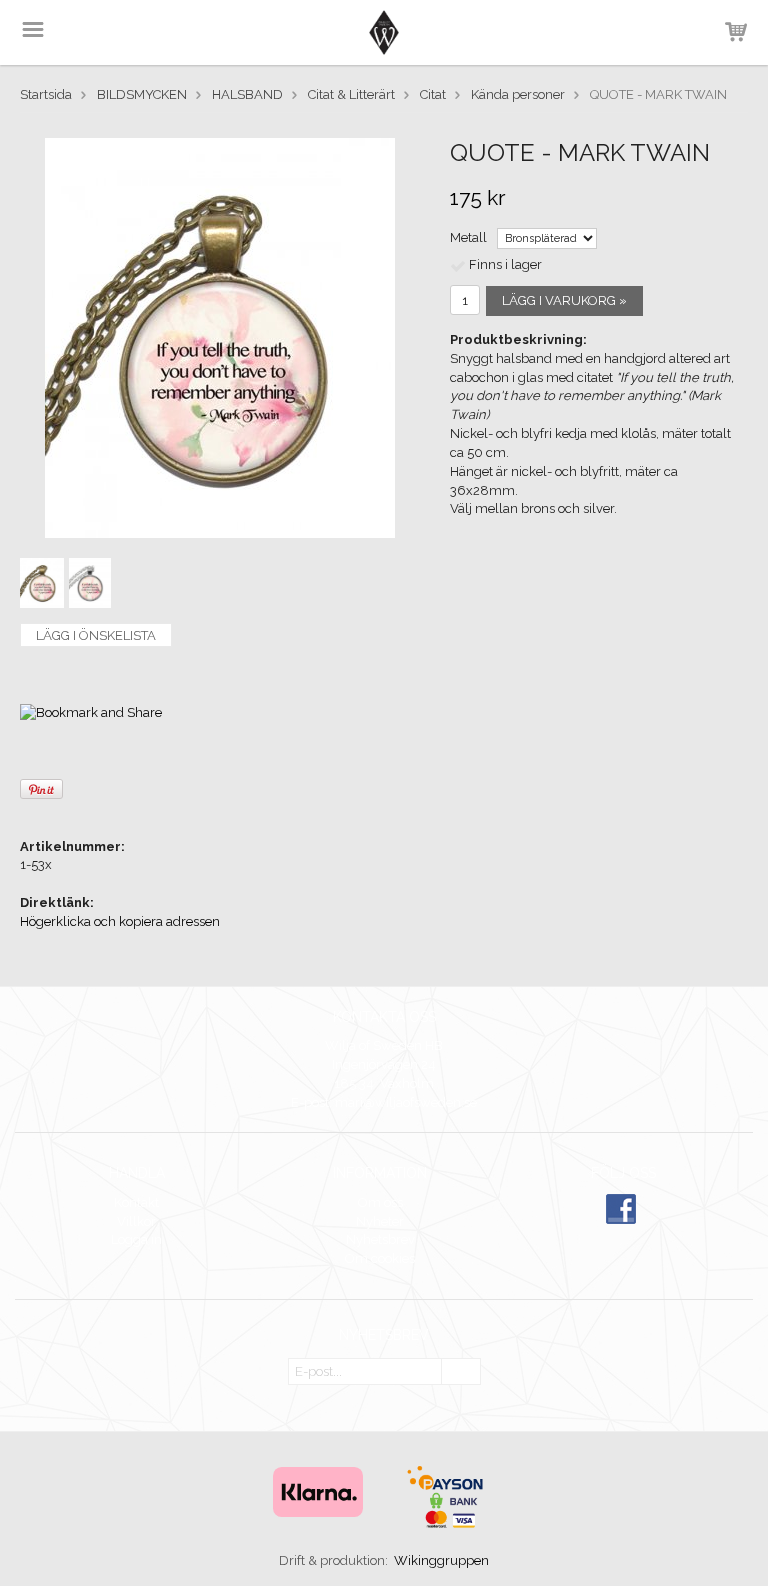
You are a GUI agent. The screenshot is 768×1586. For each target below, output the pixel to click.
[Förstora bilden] (220, 337)
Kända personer (518, 94)
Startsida (46, 94)
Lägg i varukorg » (564, 300)
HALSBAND (247, 94)
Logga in (136, 1239)
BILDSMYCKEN (142, 94)
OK (461, 1372)
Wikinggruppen (441, 1560)
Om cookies (380, 1258)
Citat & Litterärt (351, 94)
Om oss (380, 1202)
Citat (433, 94)
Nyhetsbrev (380, 1239)
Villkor (136, 1221)
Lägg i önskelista (96, 635)
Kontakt (136, 1202)
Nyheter (380, 1221)
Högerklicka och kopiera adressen (120, 921)
